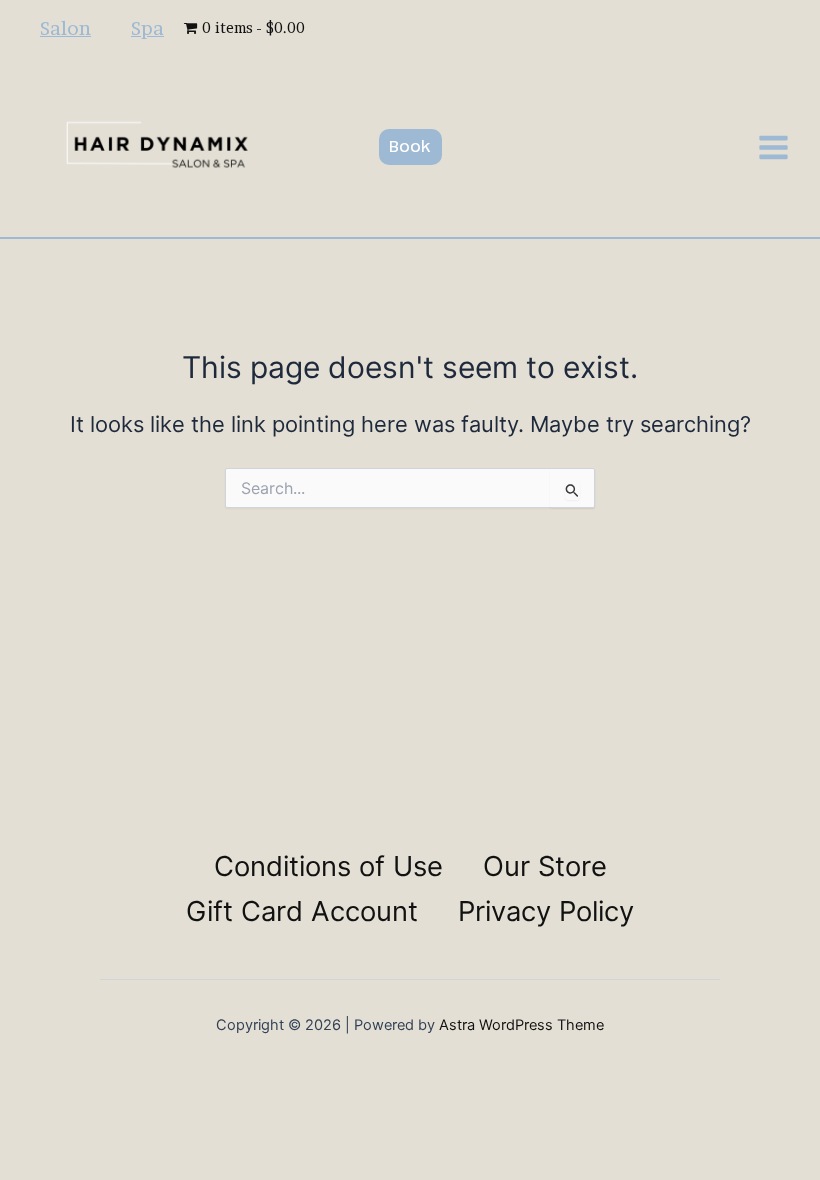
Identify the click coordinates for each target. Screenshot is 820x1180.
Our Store (545, 866)
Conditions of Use (328, 866)
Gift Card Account (302, 911)
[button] (410, 147)
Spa (147, 28)
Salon (65, 28)
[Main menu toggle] (773, 147)
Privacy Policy (546, 911)
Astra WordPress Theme (521, 1025)
